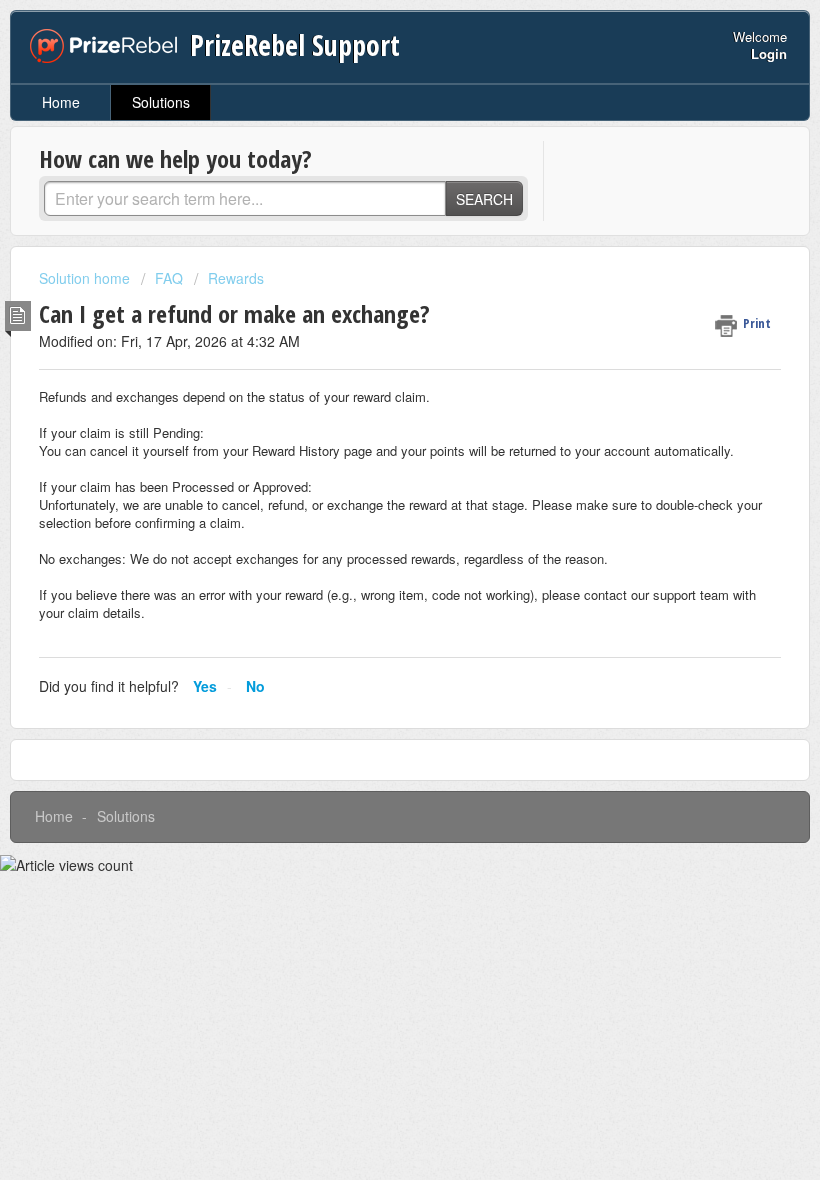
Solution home (86, 278)
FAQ (169, 278)
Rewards (236, 278)
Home (61, 102)
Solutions (161, 102)
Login (769, 53)
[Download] (373, 579)
